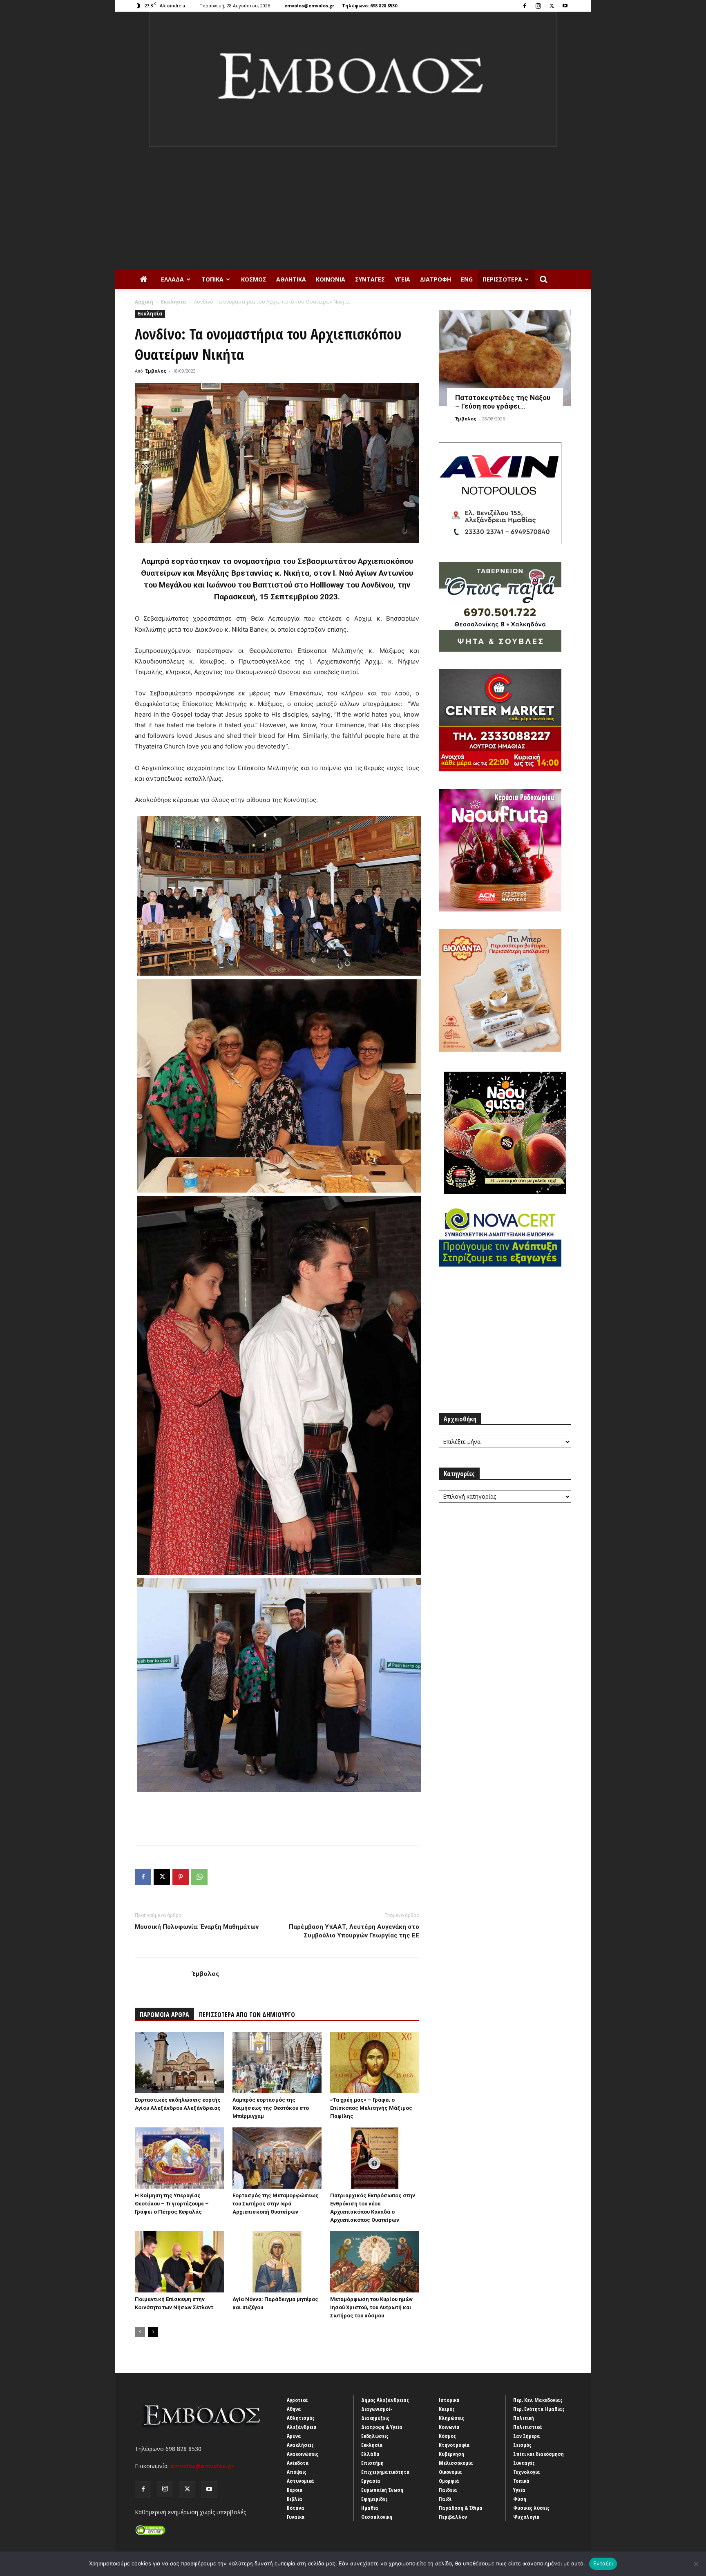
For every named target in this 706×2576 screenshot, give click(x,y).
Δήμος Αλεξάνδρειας (385, 2400)
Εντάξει (603, 2563)
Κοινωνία (331, 279)
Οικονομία (450, 2472)
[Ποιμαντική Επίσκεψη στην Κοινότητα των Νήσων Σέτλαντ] (179, 2262)
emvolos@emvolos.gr (309, 6)
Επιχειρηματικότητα (385, 2472)
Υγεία (402, 279)
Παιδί (445, 2499)
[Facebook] (525, 6)
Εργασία (371, 2481)
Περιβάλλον (453, 2517)
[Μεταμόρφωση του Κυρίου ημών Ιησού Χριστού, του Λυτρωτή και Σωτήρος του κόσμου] (375, 2262)
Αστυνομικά (300, 2481)
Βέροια (295, 2490)
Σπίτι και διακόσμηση (538, 2454)
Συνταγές (370, 279)
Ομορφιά (449, 2481)
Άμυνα (294, 2436)
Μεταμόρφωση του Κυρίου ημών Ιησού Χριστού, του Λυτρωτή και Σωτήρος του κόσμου (371, 2307)
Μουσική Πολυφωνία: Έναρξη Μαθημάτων (197, 1927)
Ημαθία (370, 2508)
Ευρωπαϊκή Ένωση (382, 2490)
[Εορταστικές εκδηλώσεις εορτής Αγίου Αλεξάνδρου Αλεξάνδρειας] (179, 2062)
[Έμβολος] (353, 79)
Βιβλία (295, 2499)
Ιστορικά (449, 2400)
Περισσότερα (502, 279)
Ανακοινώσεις (303, 2454)
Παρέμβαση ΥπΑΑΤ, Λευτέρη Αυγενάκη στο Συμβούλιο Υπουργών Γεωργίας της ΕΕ (354, 1931)
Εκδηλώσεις (375, 2436)
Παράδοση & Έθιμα (461, 2508)
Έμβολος (156, 371)
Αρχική (144, 302)
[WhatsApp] (199, 1877)
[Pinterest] (181, 1877)
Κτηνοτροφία (454, 2445)
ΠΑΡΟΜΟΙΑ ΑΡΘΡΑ (164, 2015)
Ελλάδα (172, 279)
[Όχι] (696, 2564)
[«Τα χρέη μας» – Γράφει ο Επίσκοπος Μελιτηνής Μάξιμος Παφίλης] (375, 2062)
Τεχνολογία (527, 2472)
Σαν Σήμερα (527, 2436)
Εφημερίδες (374, 2499)
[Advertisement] (353, 208)
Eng (467, 279)
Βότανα (296, 2508)
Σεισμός (522, 2445)
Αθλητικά (291, 279)
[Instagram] (538, 6)
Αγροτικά (297, 2400)
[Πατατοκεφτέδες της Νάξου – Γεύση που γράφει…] (505, 358)
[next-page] (153, 2332)
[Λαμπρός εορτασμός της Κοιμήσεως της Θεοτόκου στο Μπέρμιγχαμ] (277, 2062)
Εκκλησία (174, 302)
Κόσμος (254, 279)
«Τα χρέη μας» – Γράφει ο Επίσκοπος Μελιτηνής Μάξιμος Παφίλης (371, 2108)
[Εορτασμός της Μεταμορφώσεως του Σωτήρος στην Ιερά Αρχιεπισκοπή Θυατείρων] (277, 2158)
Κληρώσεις (451, 2418)
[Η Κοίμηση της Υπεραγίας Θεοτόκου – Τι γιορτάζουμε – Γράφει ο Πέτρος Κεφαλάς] (179, 2158)
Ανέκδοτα (298, 2463)
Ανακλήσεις (300, 2445)
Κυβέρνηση (451, 2454)
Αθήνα (294, 2409)
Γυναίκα (296, 2517)
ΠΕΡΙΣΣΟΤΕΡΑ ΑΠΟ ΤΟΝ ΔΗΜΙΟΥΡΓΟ (247, 2015)
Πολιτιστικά (528, 2427)
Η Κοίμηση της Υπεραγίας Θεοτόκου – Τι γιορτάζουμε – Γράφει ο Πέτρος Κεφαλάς (172, 2204)
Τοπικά (212, 279)
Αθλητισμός (301, 2418)
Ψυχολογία (526, 2517)
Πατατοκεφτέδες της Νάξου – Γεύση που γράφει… (503, 402)
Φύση (520, 2499)
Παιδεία (448, 2490)
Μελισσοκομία (456, 2463)
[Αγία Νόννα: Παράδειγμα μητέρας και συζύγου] (277, 2262)
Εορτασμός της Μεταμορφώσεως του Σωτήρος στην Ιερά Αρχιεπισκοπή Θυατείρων (276, 2204)
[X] (552, 6)
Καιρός (447, 2409)
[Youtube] (565, 6)
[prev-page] (140, 2332)
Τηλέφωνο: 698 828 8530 (370, 6)
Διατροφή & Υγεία (382, 2427)
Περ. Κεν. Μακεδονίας (538, 2400)
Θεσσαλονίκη (377, 2517)
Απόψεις (297, 2472)
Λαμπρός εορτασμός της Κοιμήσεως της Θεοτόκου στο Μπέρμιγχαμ (271, 2108)
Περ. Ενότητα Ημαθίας (539, 2409)
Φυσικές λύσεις (531, 2508)
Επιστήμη (372, 2463)
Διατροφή (436, 279)
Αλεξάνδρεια (302, 2427)
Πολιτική (524, 2418)
